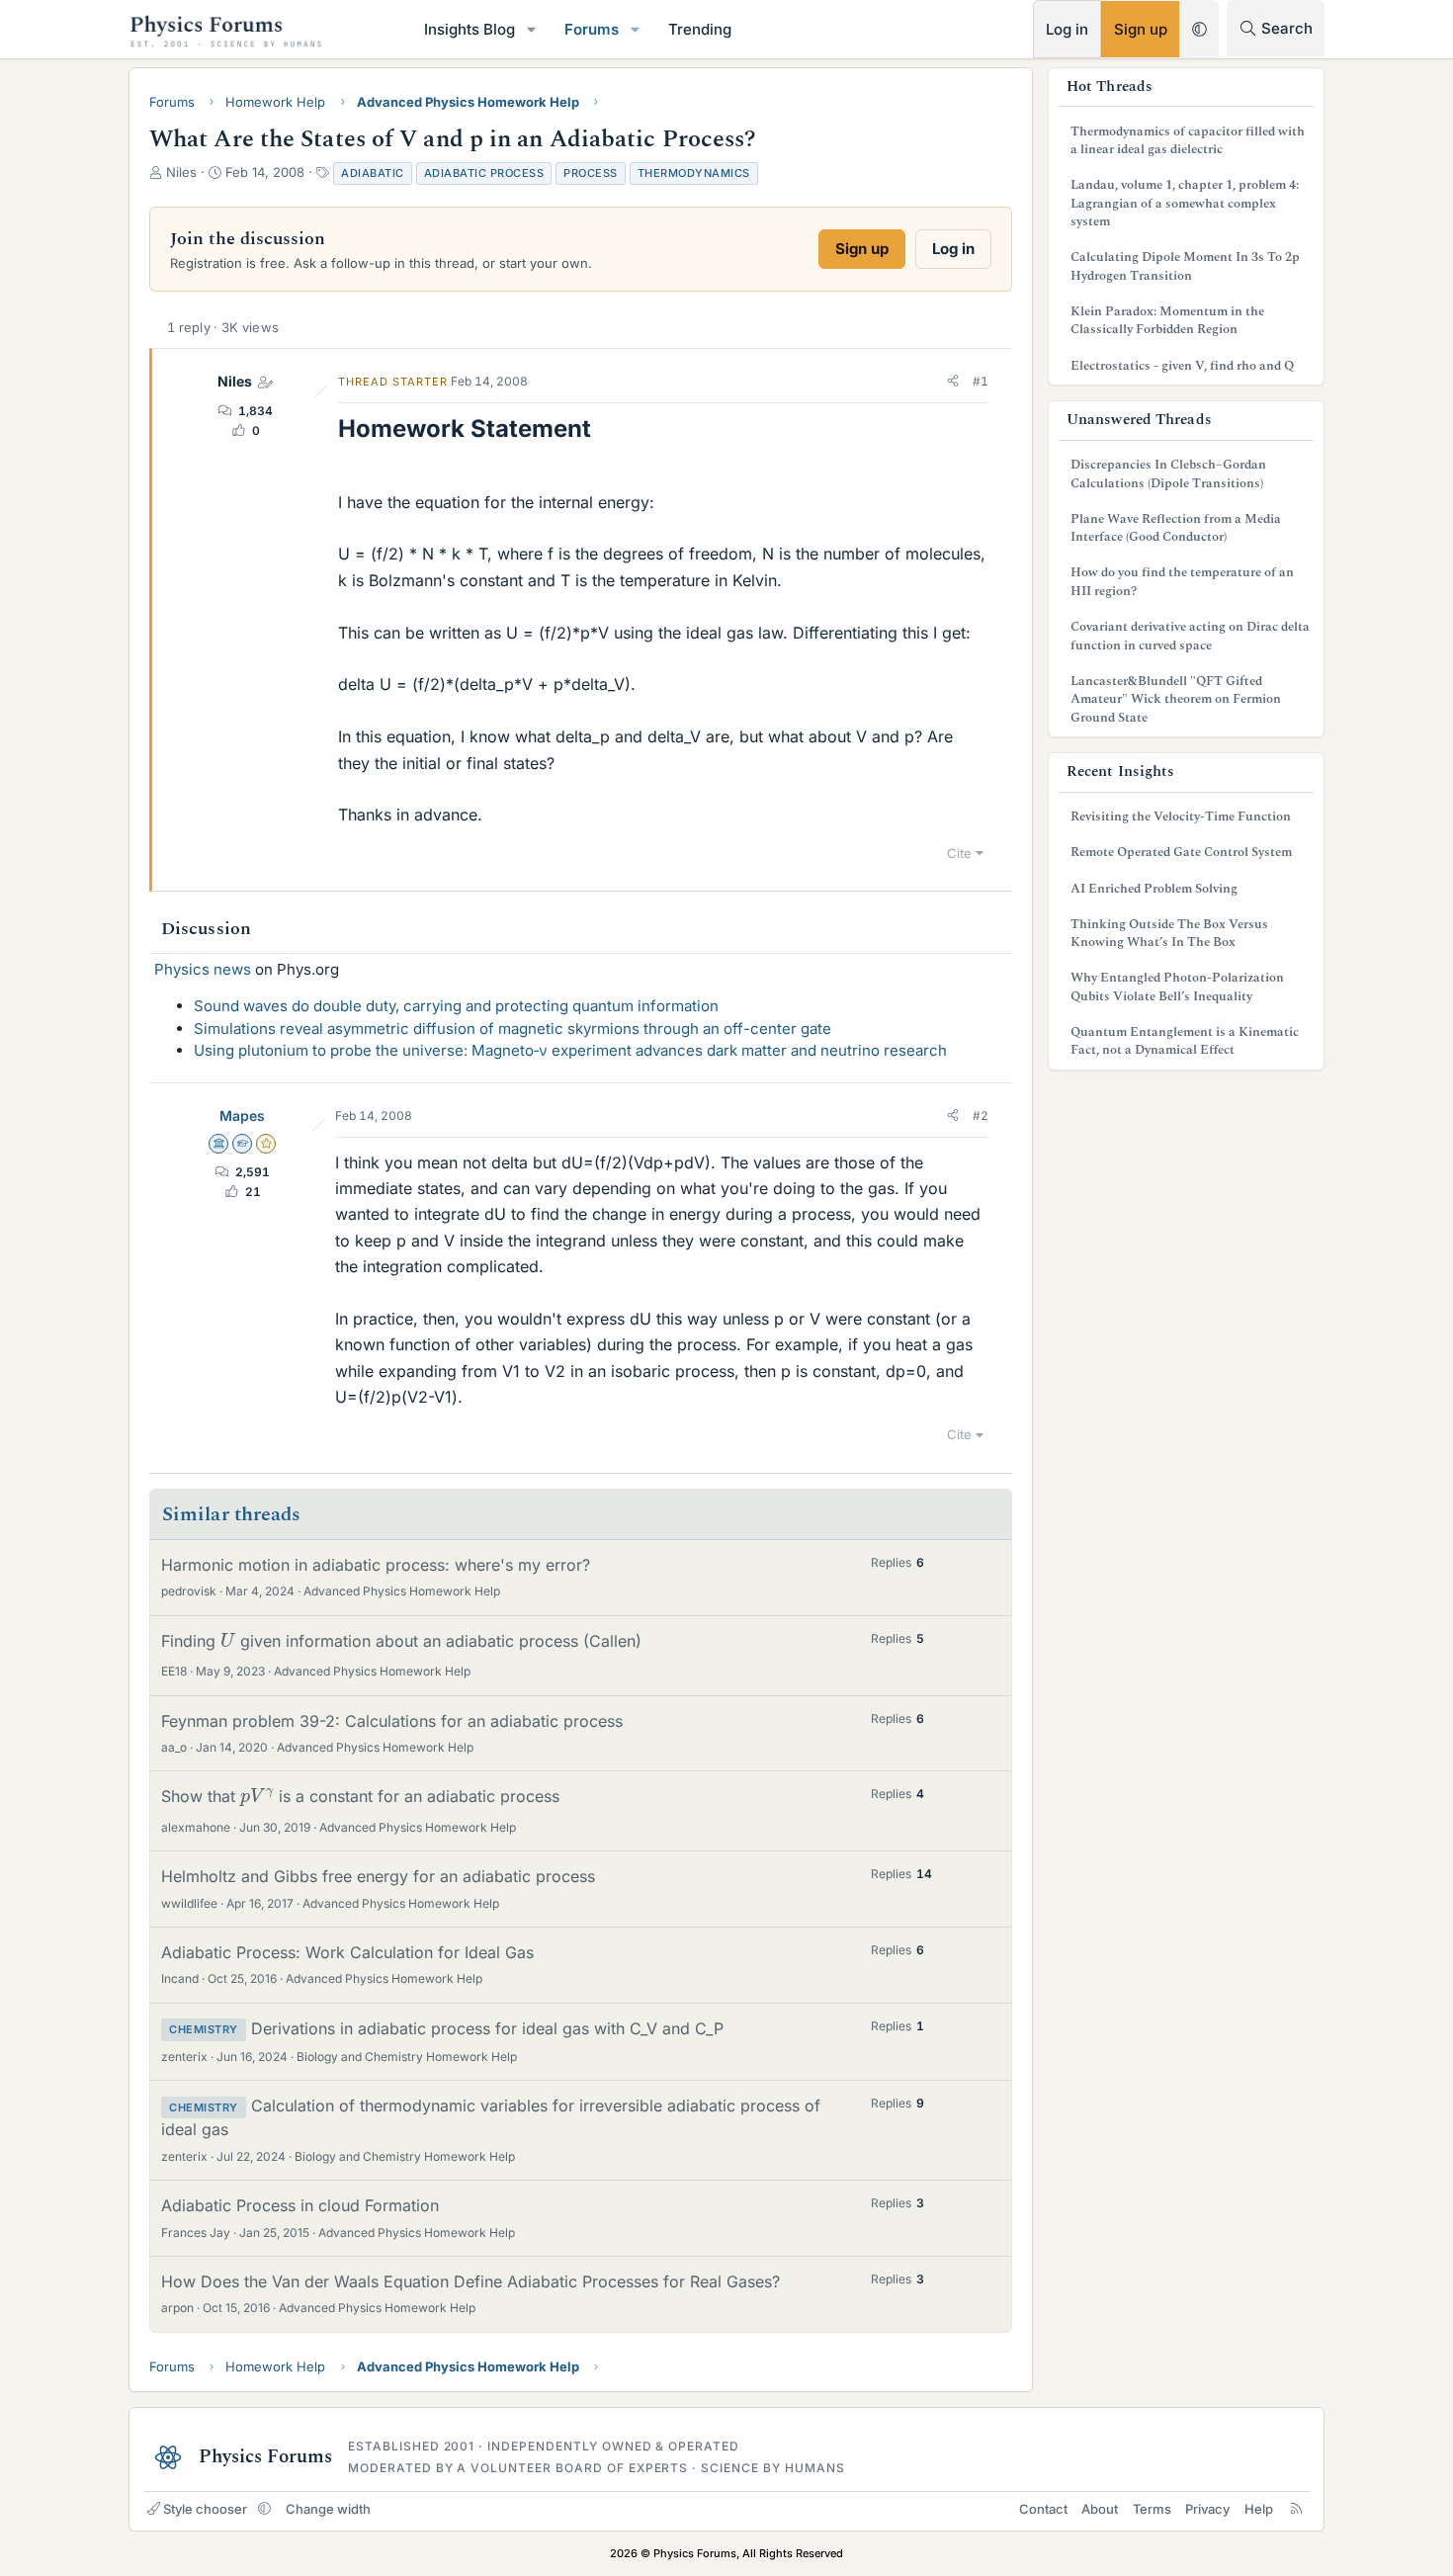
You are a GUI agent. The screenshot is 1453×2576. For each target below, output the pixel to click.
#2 (981, 1116)
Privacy (1207, 2509)
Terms (1152, 2509)
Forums (592, 29)
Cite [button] (959, 853)
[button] (532, 29)
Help (1259, 2509)
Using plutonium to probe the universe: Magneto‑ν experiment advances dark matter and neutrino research (570, 1050)
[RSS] (1296, 2509)
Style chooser (205, 2509)
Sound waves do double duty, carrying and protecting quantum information (456, 1006)
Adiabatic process (484, 173)
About (1100, 2509)
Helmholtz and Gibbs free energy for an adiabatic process (378, 1876)
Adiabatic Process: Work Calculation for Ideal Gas (347, 1952)
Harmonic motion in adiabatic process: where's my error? (376, 1565)
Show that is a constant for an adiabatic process (360, 1796)
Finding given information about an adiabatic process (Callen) (401, 1641)
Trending (700, 29)
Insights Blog (470, 29)
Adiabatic (373, 173)
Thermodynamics (694, 173)
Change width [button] (328, 2509)
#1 (981, 381)
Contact (1043, 2509)
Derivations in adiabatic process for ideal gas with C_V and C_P (487, 2028)
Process (591, 173)
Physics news (203, 969)
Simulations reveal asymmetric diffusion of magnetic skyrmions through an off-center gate (513, 1029)
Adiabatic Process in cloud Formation (300, 2205)
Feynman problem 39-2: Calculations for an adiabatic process (392, 1721)
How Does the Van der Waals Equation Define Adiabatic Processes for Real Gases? (470, 2281)
